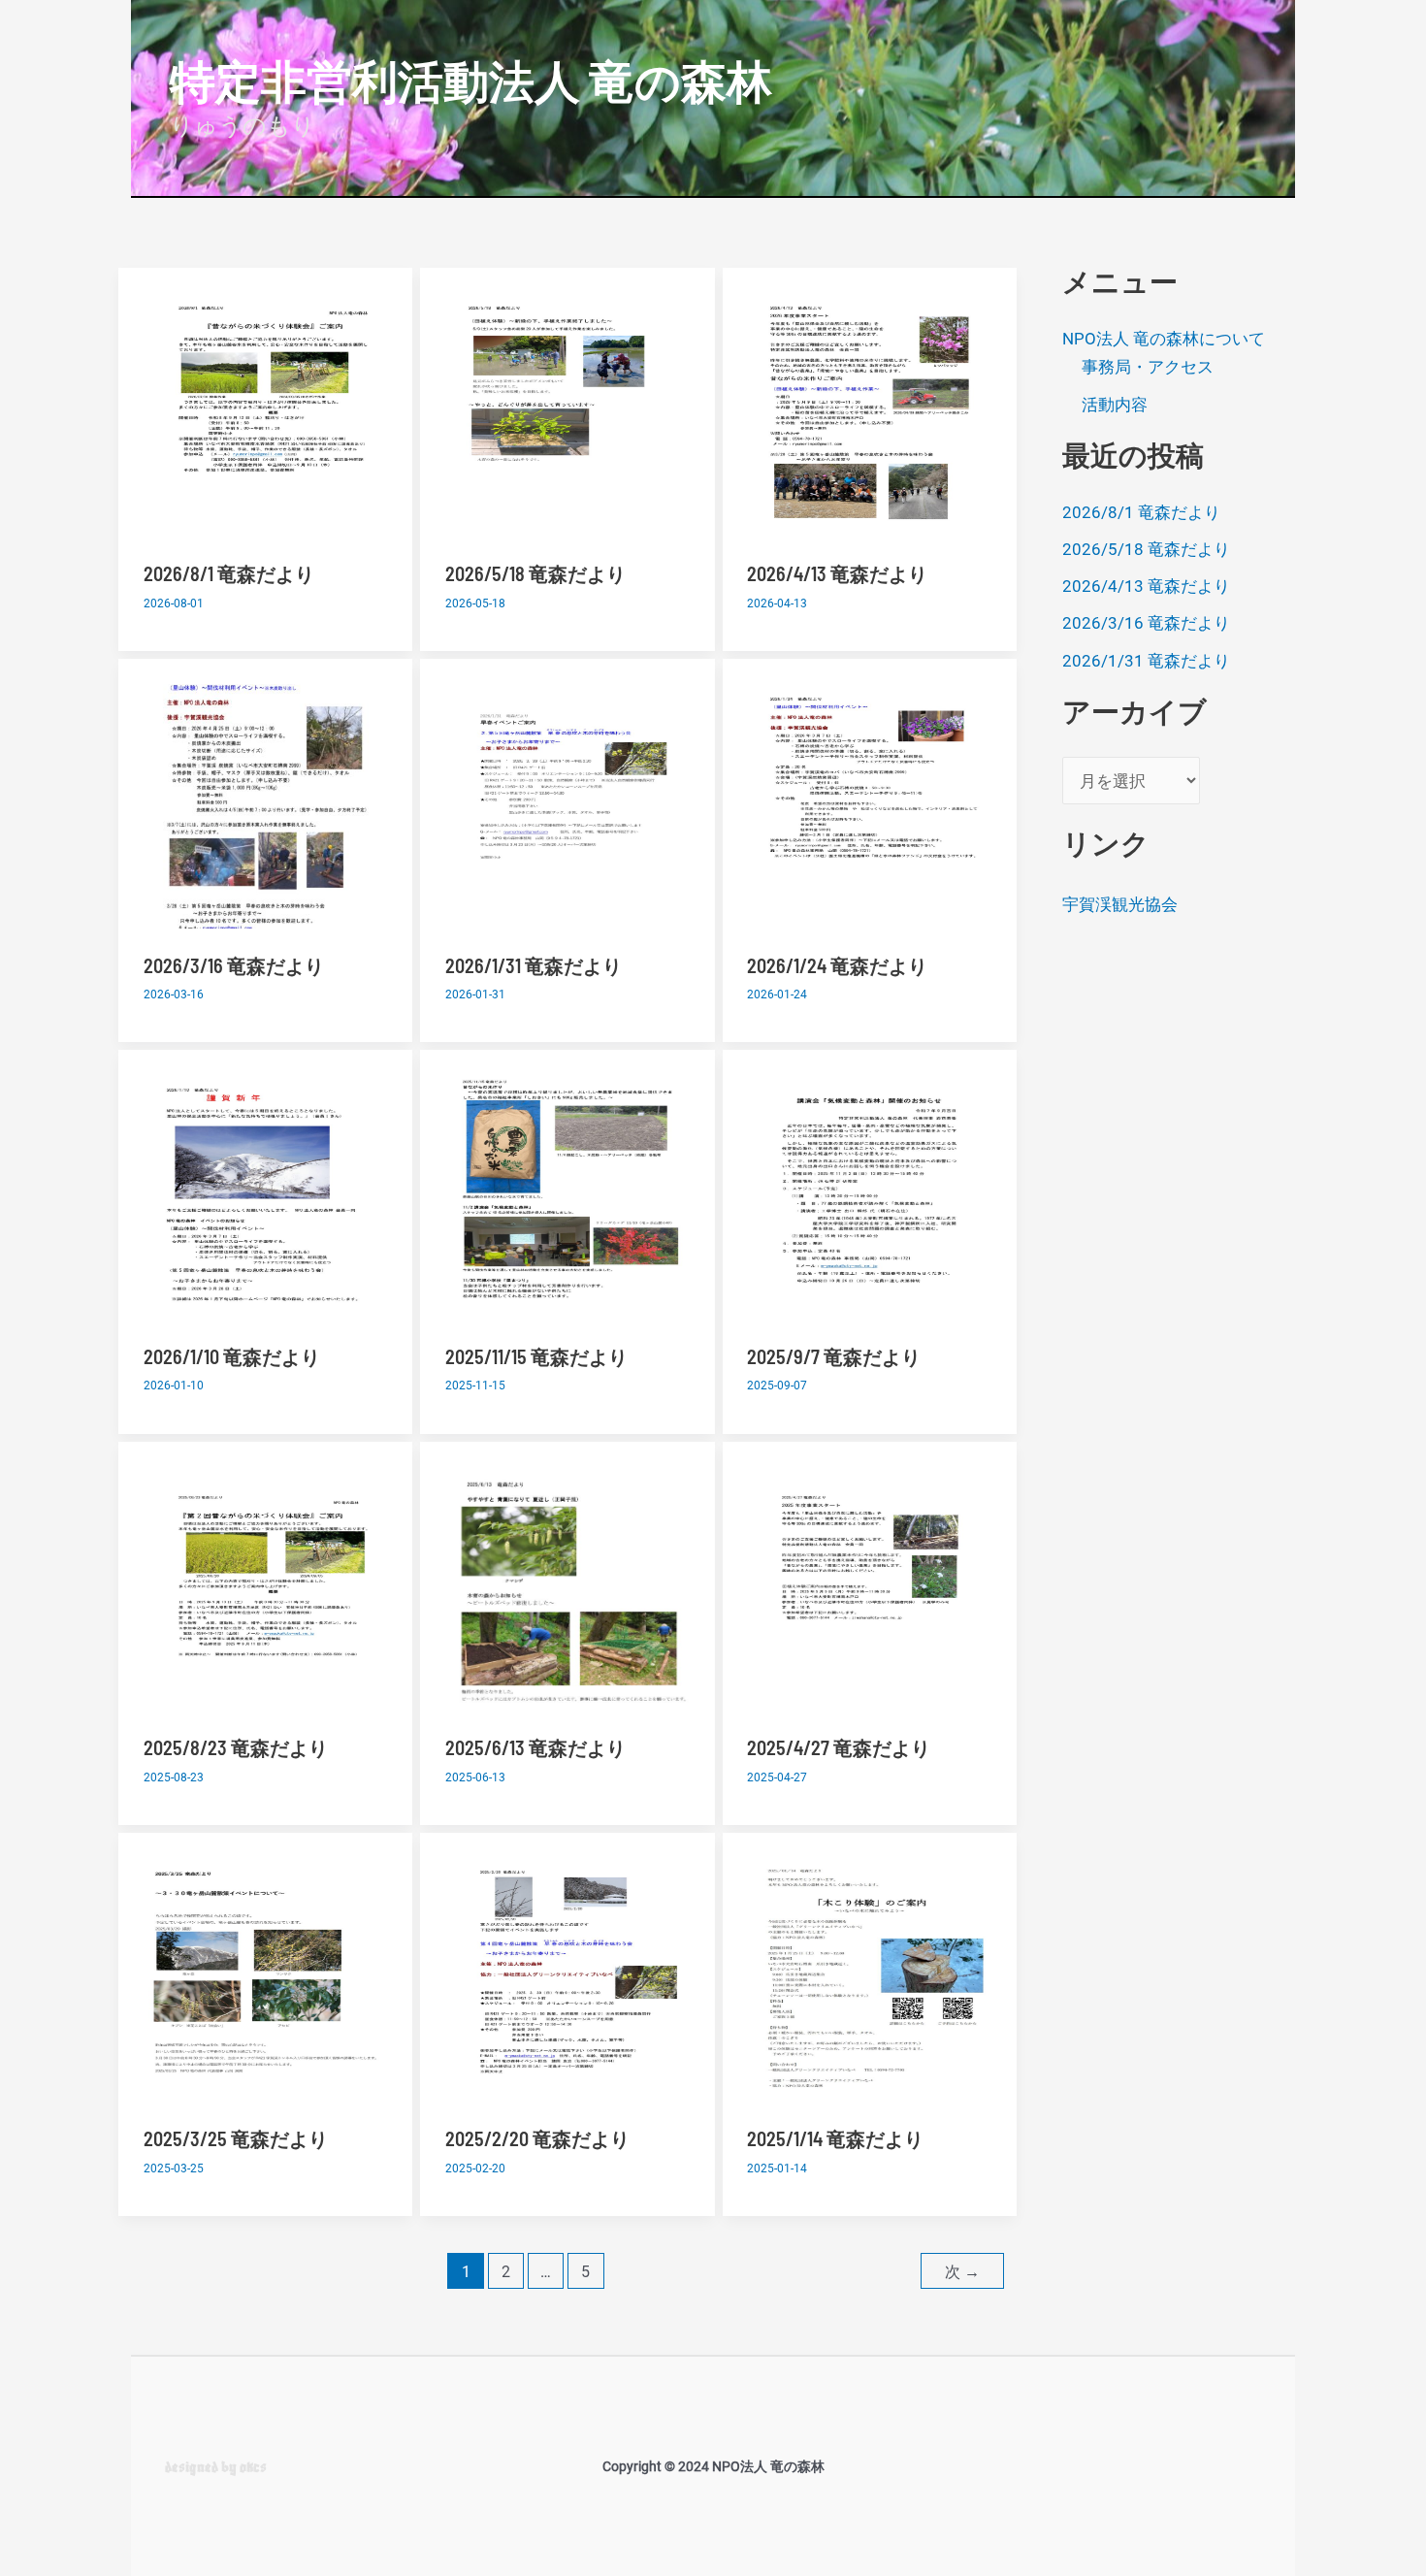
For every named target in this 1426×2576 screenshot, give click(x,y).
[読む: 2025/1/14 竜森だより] (869, 1978)
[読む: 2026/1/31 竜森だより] (567, 804)
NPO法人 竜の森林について (1164, 338)
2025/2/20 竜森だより (537, 2138)
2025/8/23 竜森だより (236, 1747)
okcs (253, 2466)
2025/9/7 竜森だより (834, 1356)
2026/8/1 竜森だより (229, 573)
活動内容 (1115, 404)
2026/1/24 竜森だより (837, 965)
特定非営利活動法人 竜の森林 (471, 80)
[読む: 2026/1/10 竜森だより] (266, 1196)
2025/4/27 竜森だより (839, 1747)
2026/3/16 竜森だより (234, 965)
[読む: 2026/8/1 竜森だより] (266, 413)
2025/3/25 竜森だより (236, 2138)
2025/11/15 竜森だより (536, 1356)
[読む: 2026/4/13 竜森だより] (869, 413)
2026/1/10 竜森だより (232, 1356)
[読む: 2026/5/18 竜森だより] (567, 413)
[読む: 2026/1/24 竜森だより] (869, 804)
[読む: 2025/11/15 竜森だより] (567, 1196)
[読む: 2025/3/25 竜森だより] (266, 1978)
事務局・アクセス (1148, 367)
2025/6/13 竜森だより (535, 1747)
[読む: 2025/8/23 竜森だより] (266, 1587)
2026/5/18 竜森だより (535, 573)
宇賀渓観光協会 (1120, 904)
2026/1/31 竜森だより (534, 965)
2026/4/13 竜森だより (837, 573)
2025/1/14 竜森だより (835, 2138)
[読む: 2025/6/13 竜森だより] (567, 1587)
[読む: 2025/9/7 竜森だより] (869, 1196)
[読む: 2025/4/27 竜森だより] (869, 1587)
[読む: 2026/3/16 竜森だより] (266, 804)
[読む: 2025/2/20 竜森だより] (567, 1978)
